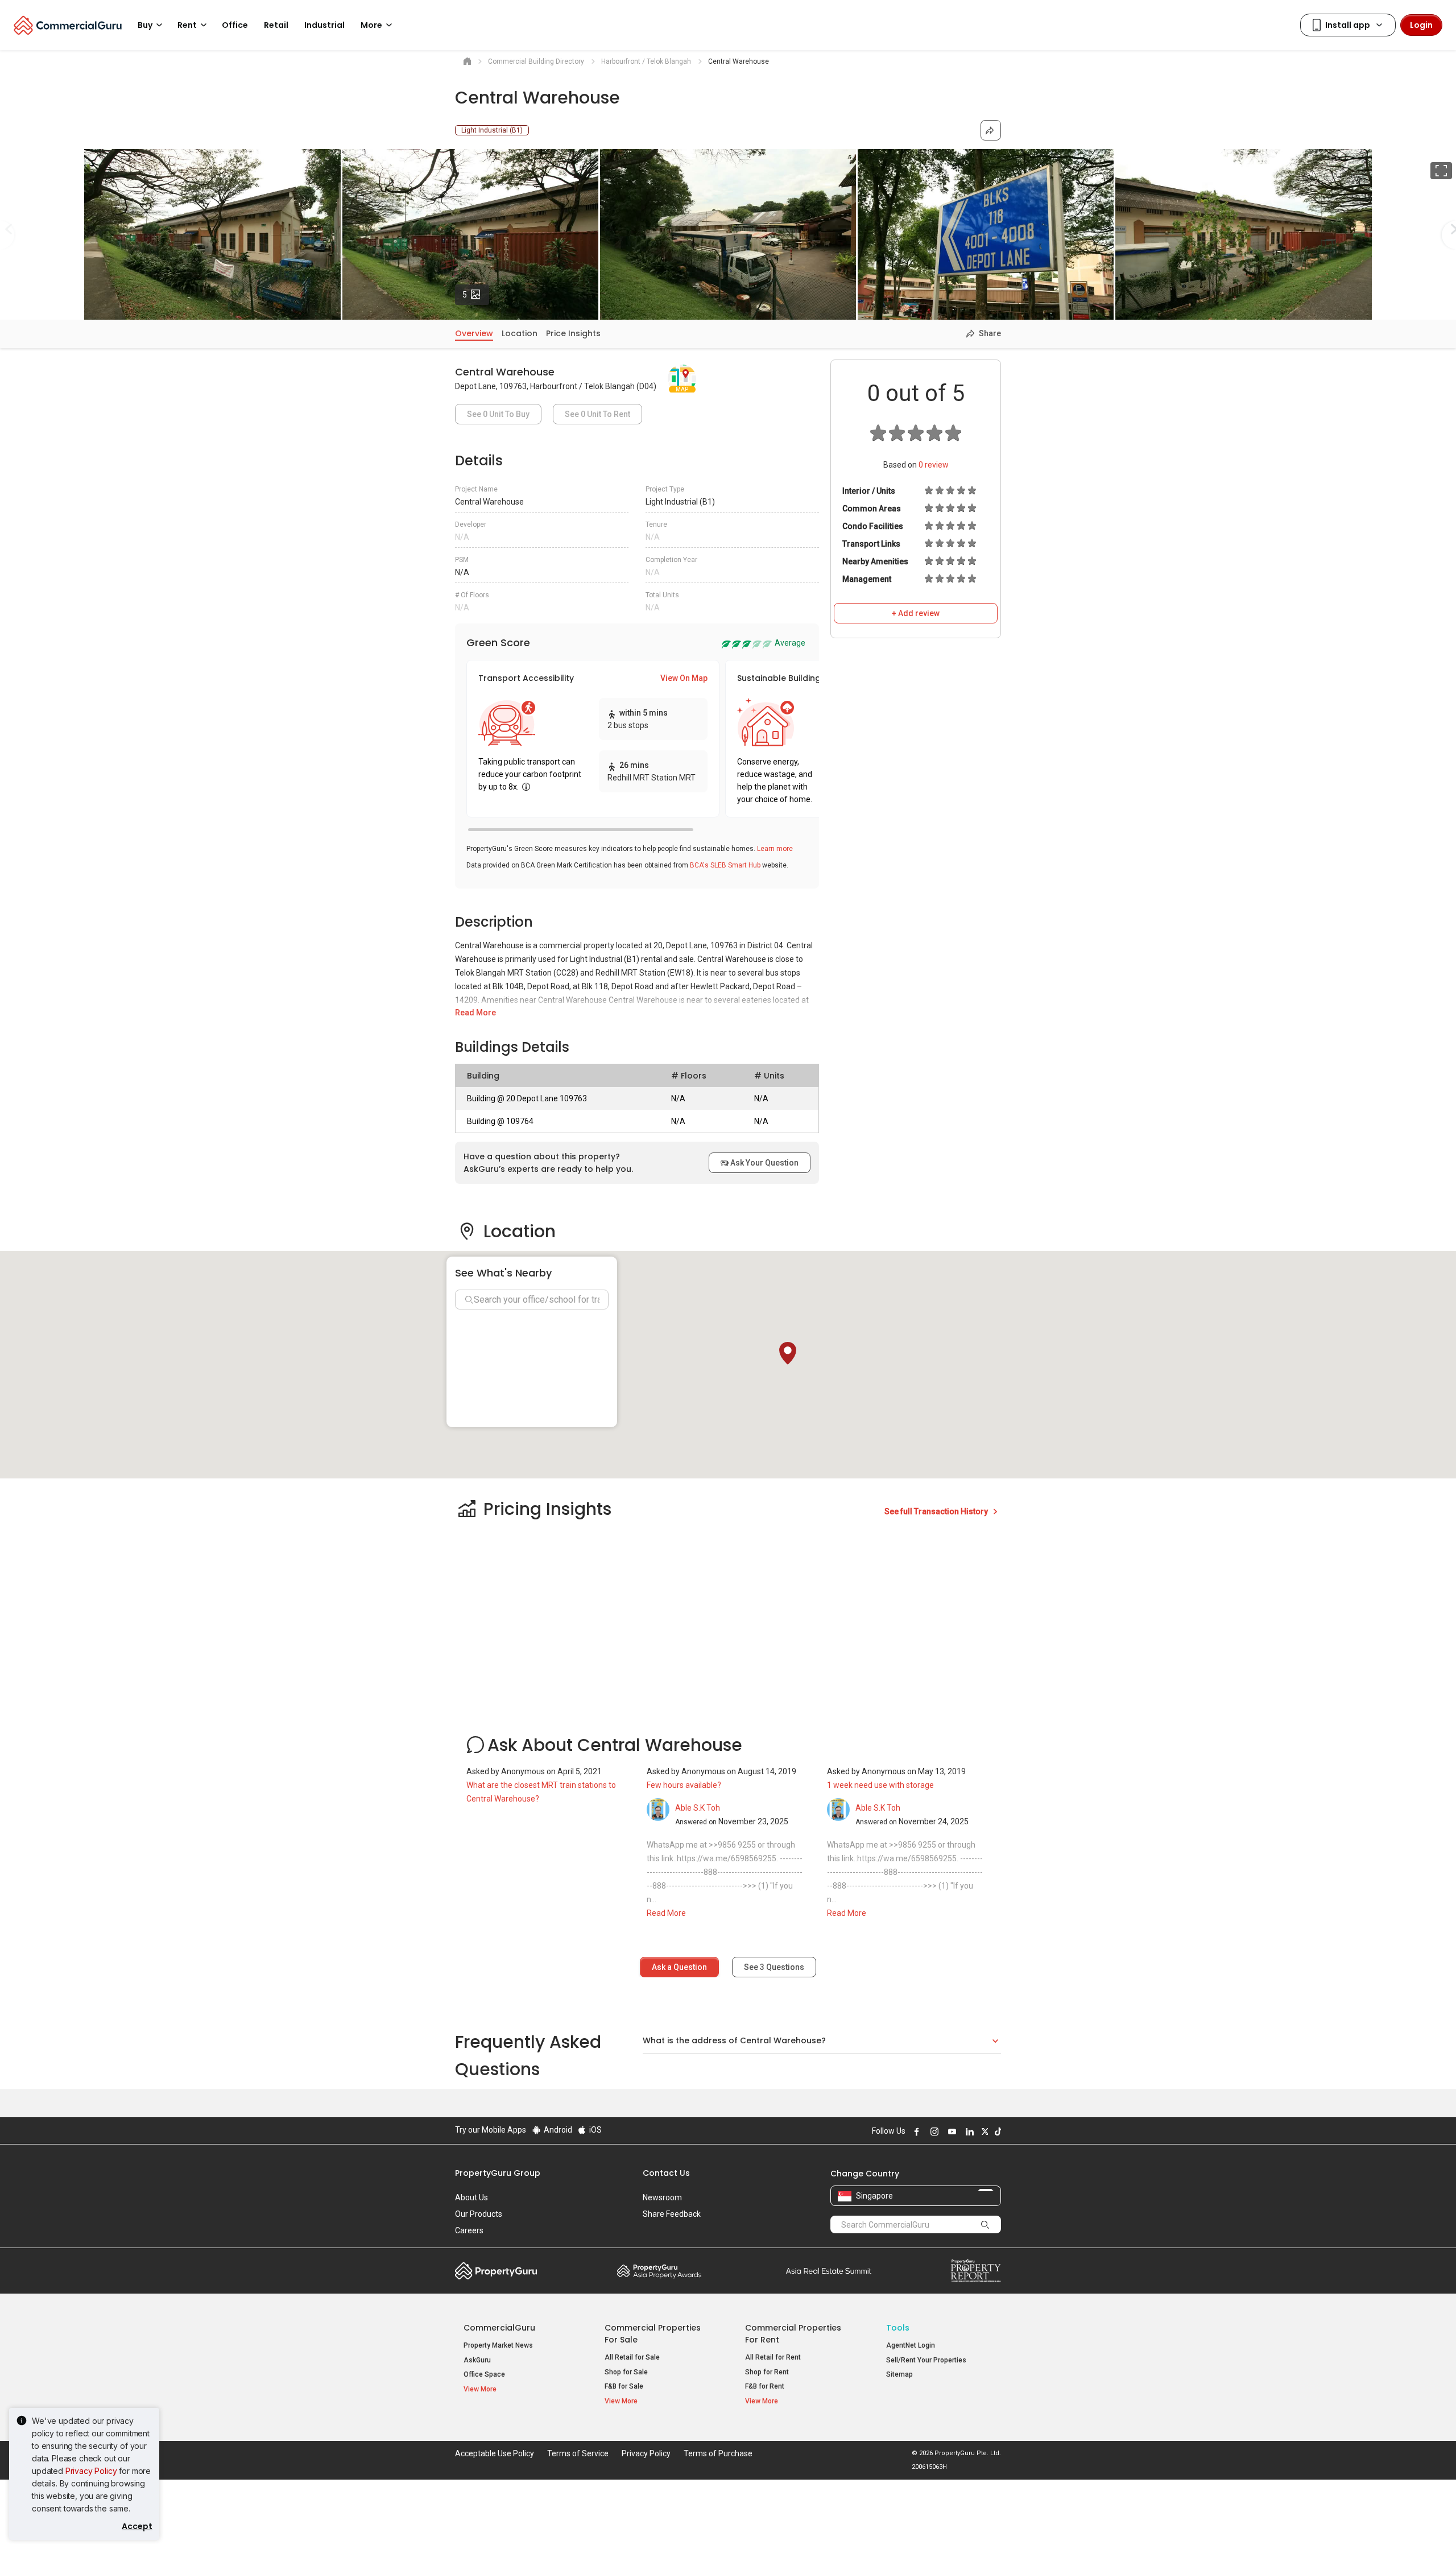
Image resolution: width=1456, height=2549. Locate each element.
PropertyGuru (496, 2271)
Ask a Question (679, 1967)
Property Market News (498, 2345)
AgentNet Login (911, 2345)
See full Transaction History (937, 1511)
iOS (595, 2130)
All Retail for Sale (632, 2357)
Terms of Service (578, 2453)
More (371, 25)
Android (557, 2130)
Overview (474, 333)
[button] (788, 1353)
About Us (471, 2197)
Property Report (976, 2271)
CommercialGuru (499, 2328)
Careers (469, 2230)
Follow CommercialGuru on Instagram (933, 2131)
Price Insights (573, 333)
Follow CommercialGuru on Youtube (950, 2131)
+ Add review (916, 613)
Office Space (484, 2374)
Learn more (775, 849)
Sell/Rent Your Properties (926, 2360)
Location (520, 333)
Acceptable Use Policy (495, 2453)
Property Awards (659, 2271)
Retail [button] (276, 25)
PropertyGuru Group (498, 2173)
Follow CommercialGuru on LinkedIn (968, 2131)
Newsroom (662, 2197)
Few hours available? (684, 1785)
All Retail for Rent (773, 2357)
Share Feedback (672, 2214)
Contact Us (666, 2173)
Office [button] (235, 25)
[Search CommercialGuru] (985, 2224)
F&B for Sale (624, 2386)
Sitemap (899, 2374)
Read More (475, 1013)
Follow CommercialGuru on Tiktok (996, 2131)
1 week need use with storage (880, 1785)
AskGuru (477, 2360)
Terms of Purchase (718, 2453)
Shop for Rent (767, 2372)
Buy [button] (145, 25)
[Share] (991, 130)
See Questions (774, 1967)
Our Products (479, 2214)
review (934, 465)
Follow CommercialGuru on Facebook (915, 2131)
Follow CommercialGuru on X (983, 2131)
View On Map (684, 678)
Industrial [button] (324, 25)
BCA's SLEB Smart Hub (725, 865)
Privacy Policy (91, 2471)
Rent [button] (187, 25)
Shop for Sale (626, 2372)
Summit (829, 2271)
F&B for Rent (765, 2386)
